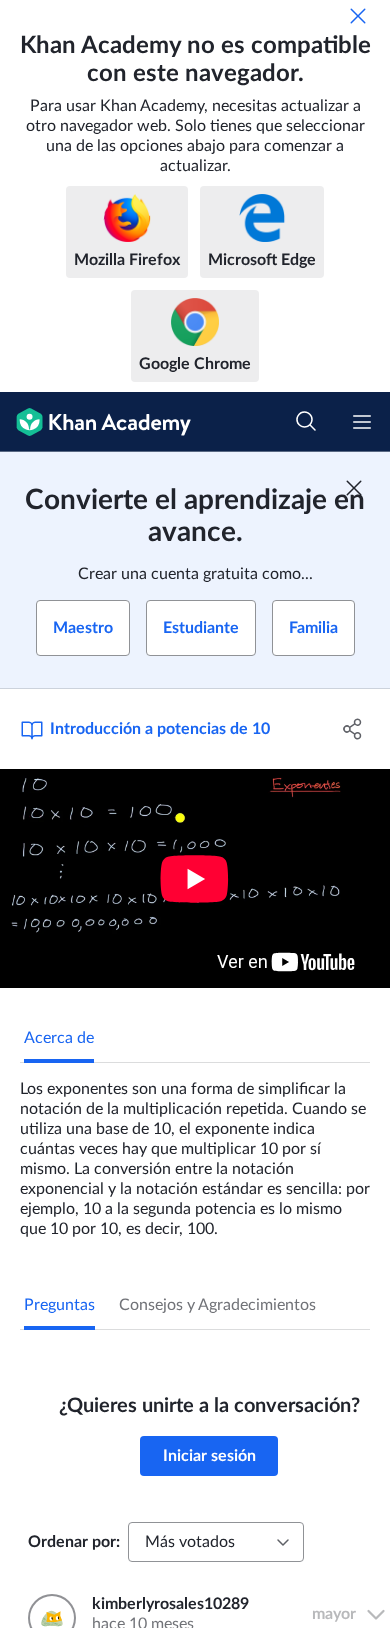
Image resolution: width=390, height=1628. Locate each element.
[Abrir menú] (362, 422)
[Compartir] (352, 729)
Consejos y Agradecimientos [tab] (217, 1305)
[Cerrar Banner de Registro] (354, 488)
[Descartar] (358, 16)
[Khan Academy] (95, 422)
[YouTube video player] (195, 878)
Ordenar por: (74, 1542)
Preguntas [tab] (59, 1305)
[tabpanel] (195, 1151)
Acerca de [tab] (59, 1038)
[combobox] (216, 1542)
